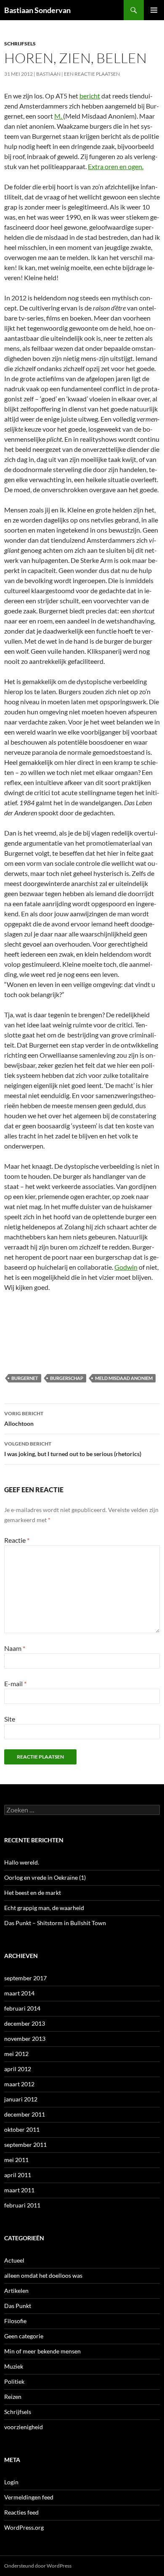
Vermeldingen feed (29, 2497)
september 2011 (25, 2145)
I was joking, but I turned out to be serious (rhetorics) (73, 1449)
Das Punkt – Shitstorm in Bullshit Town (55, 1923)
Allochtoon (24, 1419)
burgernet (25, 1378)
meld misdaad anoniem (124, 1378)
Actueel (14, 2260)
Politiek (14, 2381)
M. (59, 116)
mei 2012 (16, 2054)
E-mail (15, 1683)
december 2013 (25, 2023)
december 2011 (25, 2114)
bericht (90, 96)
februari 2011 (22, 2205)
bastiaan (48, 74)
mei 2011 (16, 2160)
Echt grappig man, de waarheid (44, 1908)
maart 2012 (19, 2084)
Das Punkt (18, 2306)
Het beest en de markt (33, 1893)
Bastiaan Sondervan (37, 10)
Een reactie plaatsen (92, 74)
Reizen (13, 2397)
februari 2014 (22, 2008)
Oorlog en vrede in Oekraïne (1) (45, 1877)
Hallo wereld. (22, 1862)
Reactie (17, 1540)
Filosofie (15, 2321)
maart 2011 (19, 2190)
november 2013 (25, 2039)
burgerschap (67, 1378)
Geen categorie (24, 2336)
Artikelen (16, 2291)
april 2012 (18, 2069)
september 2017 (25, 1978)
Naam (15, 1648)
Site (10, 1719)
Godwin (126, 1267)
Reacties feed (21, 2512)
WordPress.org (24, 2527)
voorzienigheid (24, 2427)
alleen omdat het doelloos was (43, 2275)
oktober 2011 (22, 2129)
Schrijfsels (20, 44)
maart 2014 (19, 1993)
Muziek (14, 2366)
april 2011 (18, 2175)
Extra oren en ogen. (116, 166)
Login (11, 2482)
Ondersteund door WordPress (38, 2566)
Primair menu (154, 10)
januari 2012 (21, 2099)
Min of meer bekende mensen (42, 2351)
